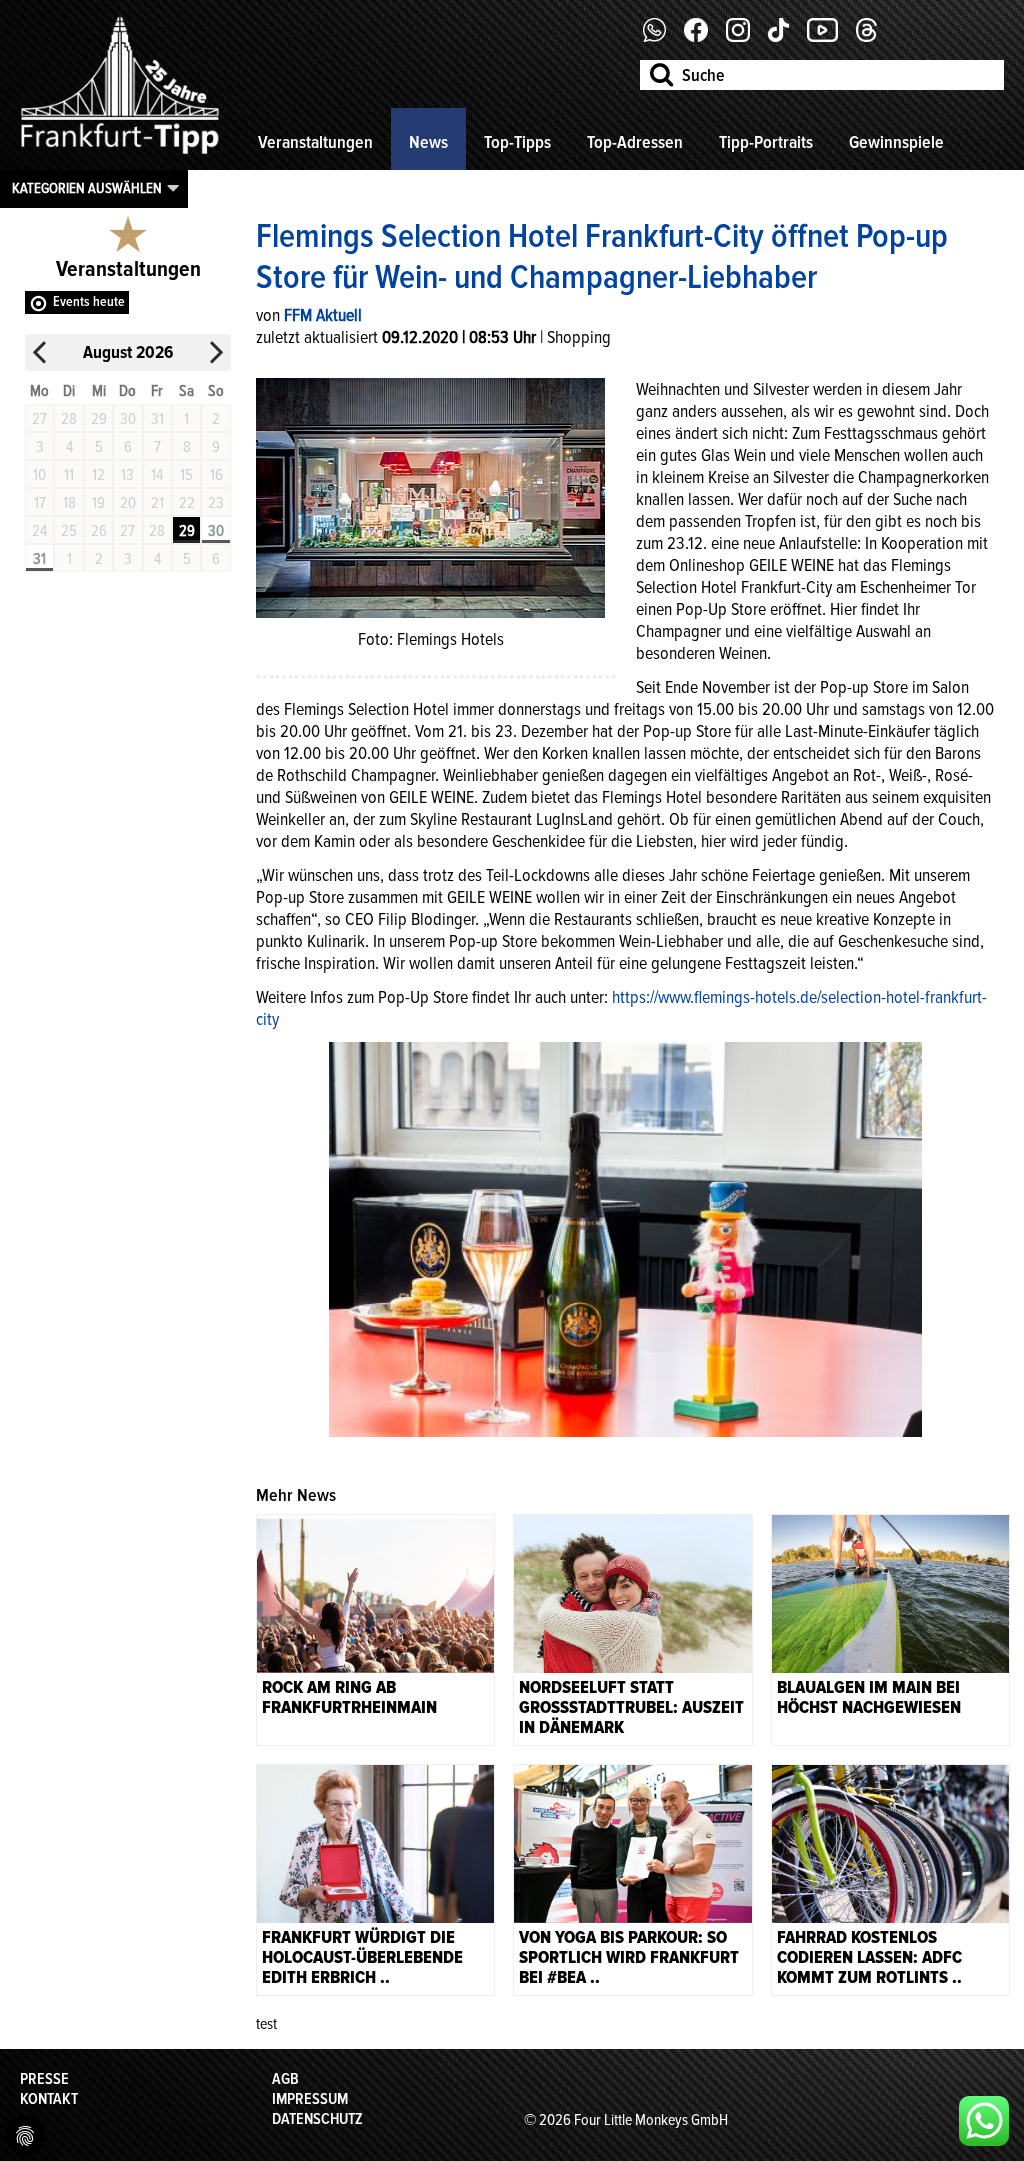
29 (187, 531)
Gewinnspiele (896, 142)
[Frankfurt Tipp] (120, 155)
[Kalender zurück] (40, 352)
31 (39, 559)
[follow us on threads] (874, 37)
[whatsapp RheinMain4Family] (984, 2121)
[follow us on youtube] (830, 37)
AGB (285, 2079)
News (428, 142)
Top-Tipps (517, 142)
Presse (44, 2079)
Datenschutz (317, 2119)
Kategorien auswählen (87, 188)
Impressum (310, 2099)
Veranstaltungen (315, 142)
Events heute (89, 301)
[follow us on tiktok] (786, 37)
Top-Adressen (635, 142)
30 (216, 531)
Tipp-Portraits (766, 142)
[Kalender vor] (216, 352)
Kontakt (49, 2099)
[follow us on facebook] (662, 37)
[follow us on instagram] (745, 37)
